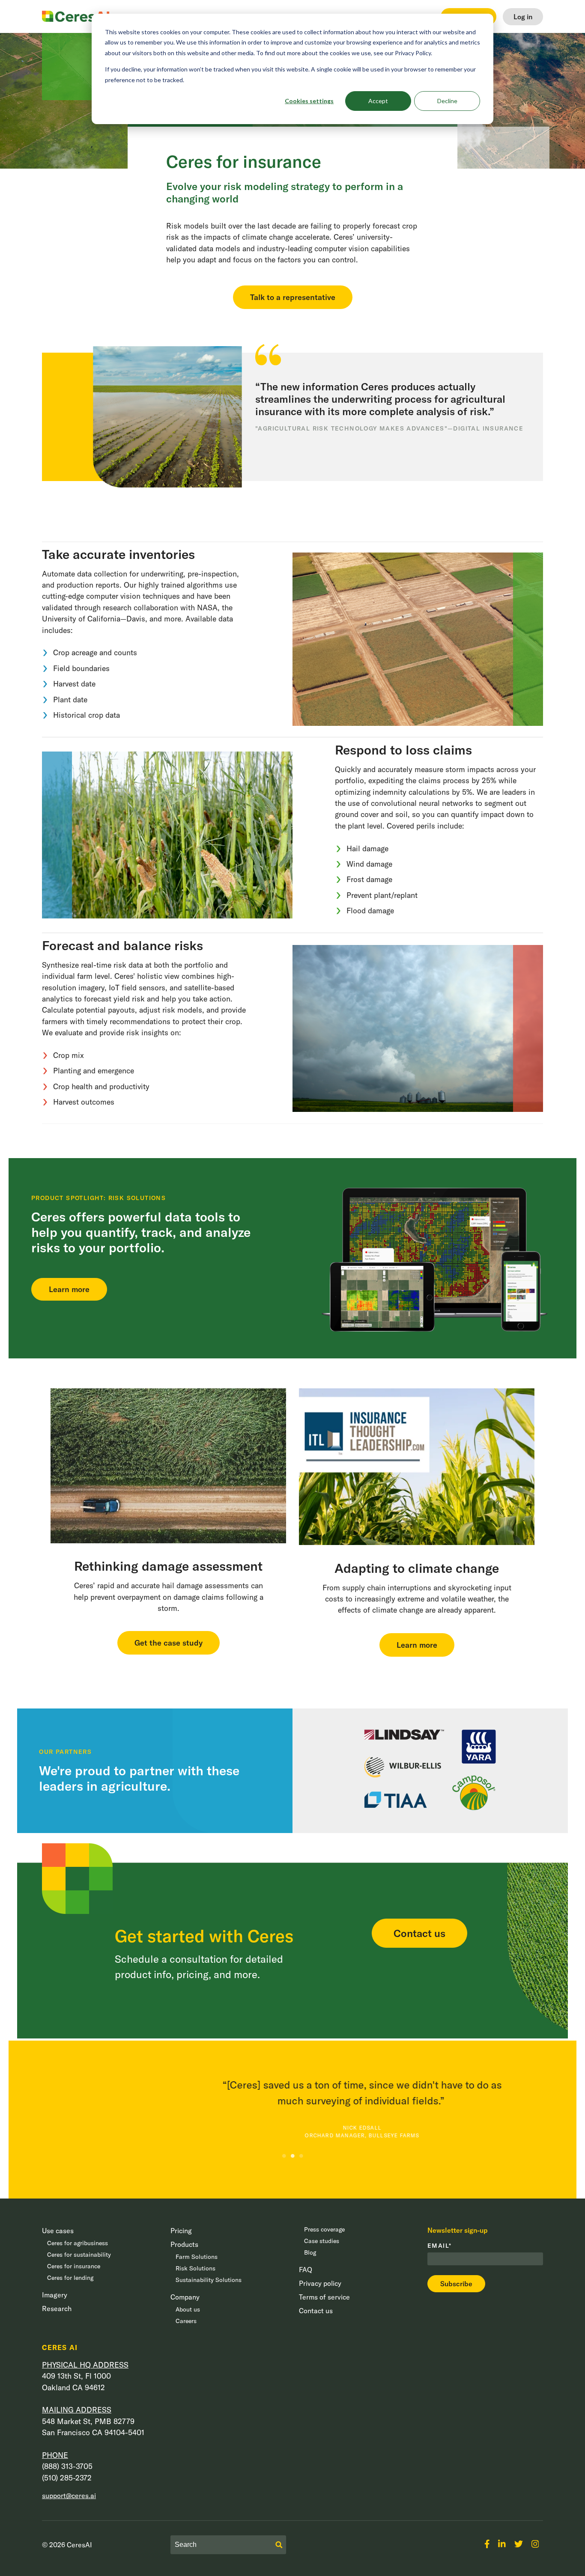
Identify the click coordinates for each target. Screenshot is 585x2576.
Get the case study (169, 1643)
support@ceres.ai (69, 2496)
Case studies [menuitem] (322, 2241)
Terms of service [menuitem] (324, 2297)
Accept (378, 101)
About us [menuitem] (188, 2309)
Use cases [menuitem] (58, 2231)
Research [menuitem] (57, 2309)
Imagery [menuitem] (55, 2295)
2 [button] (292, 2156)
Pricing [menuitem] (181, 2231)
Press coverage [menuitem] (324, 2229)
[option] (292, 2103)
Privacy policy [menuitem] (320, 2283)
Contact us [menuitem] (316, 2311)
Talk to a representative (293, 297)
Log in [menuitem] (523, 17)
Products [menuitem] (184, 2244)
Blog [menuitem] (310, 2252)
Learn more (69, 1289)
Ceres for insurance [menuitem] (74, 2266)
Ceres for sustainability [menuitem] (79, 2255)
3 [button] (301, 2156)
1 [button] (284, 2156)
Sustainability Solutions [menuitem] (209, 2280)
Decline (447, 101)
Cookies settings (309, 101)
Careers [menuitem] (186, 2321)
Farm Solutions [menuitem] (197, 2257)
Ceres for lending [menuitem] (70, 2278)
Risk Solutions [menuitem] (195, 2268)
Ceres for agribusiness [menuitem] (78, 2243)
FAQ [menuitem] (306, 2270)
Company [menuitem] (185, 2297)
